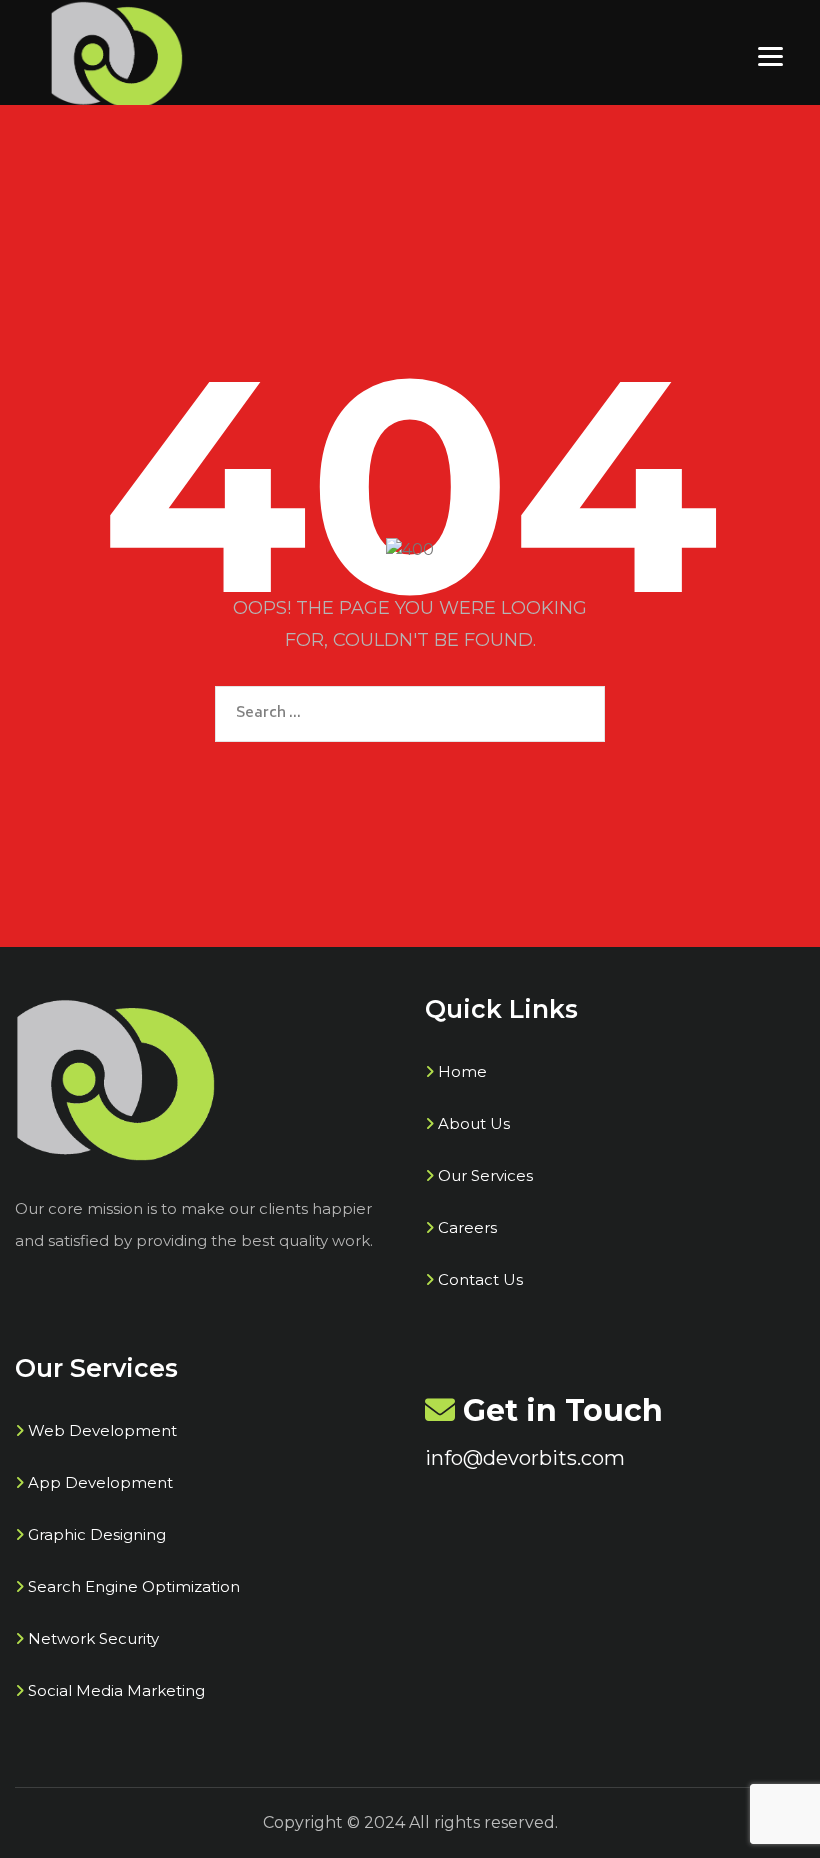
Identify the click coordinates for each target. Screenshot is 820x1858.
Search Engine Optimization (134, 1586)
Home (462, 1071)
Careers (467, 1227)
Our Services (485, 1175)
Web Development (102, 1430)
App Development (100, 1482)
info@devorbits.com (525, 1458)
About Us (474, 1123)
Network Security (93, 1638)
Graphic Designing (97, 1534)
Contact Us (480, 1279)
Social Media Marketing (116, 1690)
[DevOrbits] (117, 55)
